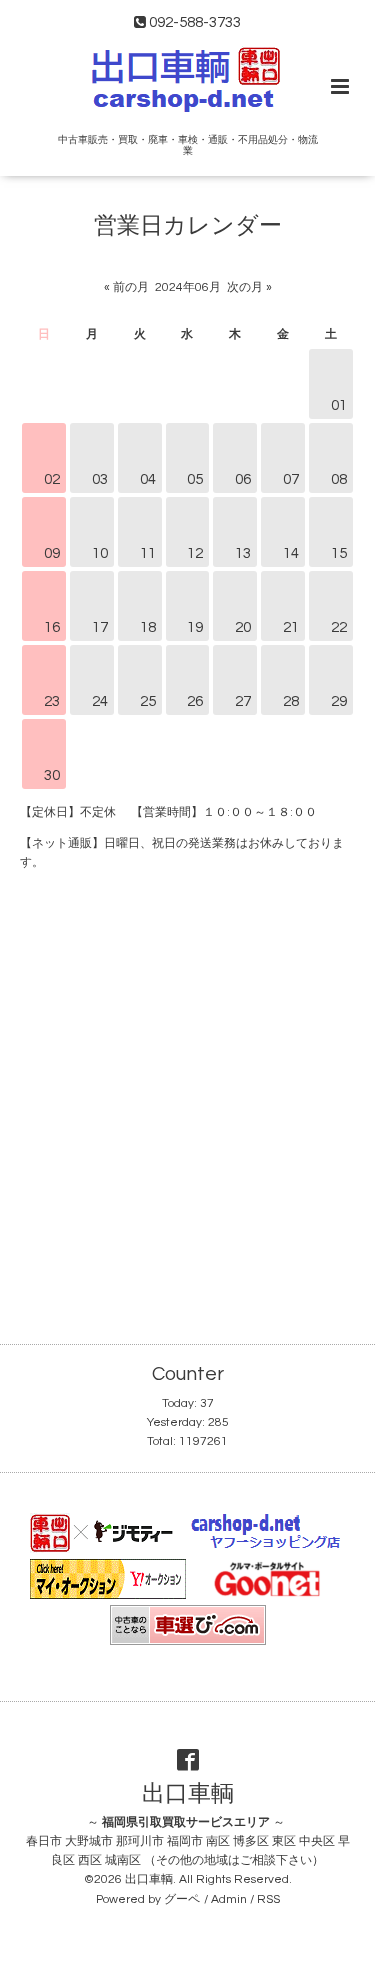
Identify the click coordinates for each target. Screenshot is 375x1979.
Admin (229, 1899)
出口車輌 (188, 1794)
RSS (268, 1899)
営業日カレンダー (188, 226)
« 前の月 (126, 287)
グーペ (182, 1899)
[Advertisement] (187, 1099)
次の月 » (249, 287)
